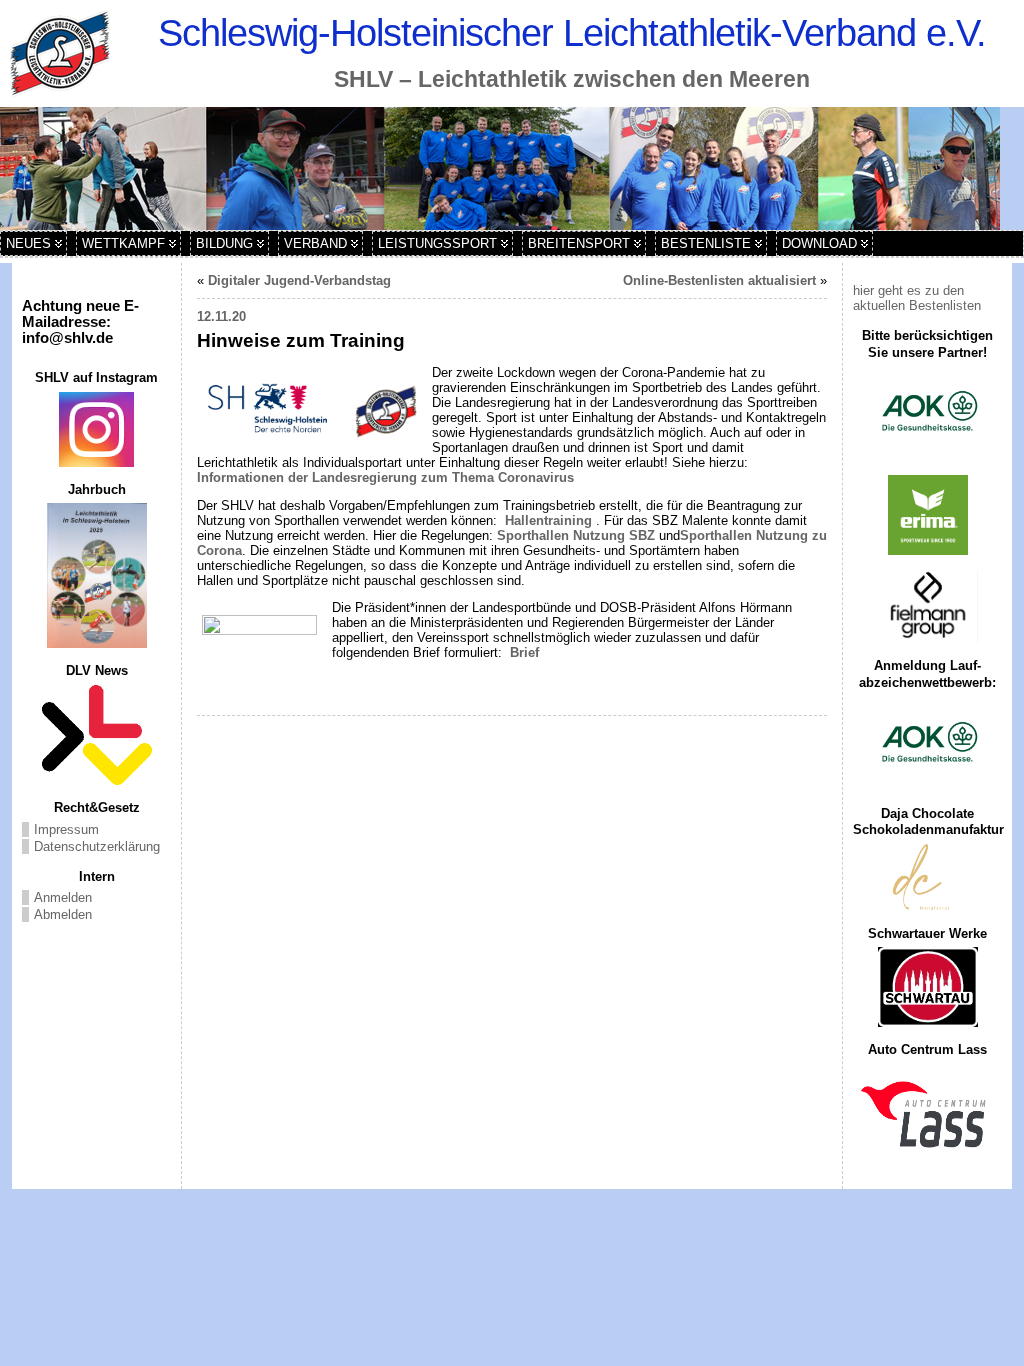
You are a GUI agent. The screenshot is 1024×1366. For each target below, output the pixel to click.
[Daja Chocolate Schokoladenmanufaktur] (927, 877)
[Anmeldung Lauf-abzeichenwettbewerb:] (927, 744)
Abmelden (63, 914)
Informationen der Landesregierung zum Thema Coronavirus (385, 477)
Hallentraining (548, 520)
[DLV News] (96, 735)
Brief (522, 652)
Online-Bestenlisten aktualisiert (719, 280)
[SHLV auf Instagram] (96, 429)
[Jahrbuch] (96, 575)
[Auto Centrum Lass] (927, 1114)
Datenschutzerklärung (97, 846)
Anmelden (63, 897)
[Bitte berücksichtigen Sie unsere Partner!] (927, 413)
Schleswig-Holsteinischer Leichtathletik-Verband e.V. (572, 32)
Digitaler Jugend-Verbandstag (299, 280)
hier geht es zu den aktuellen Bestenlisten (917, 298)
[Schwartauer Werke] (927, 987)
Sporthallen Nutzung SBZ (576, 535)
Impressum (66, 829)
